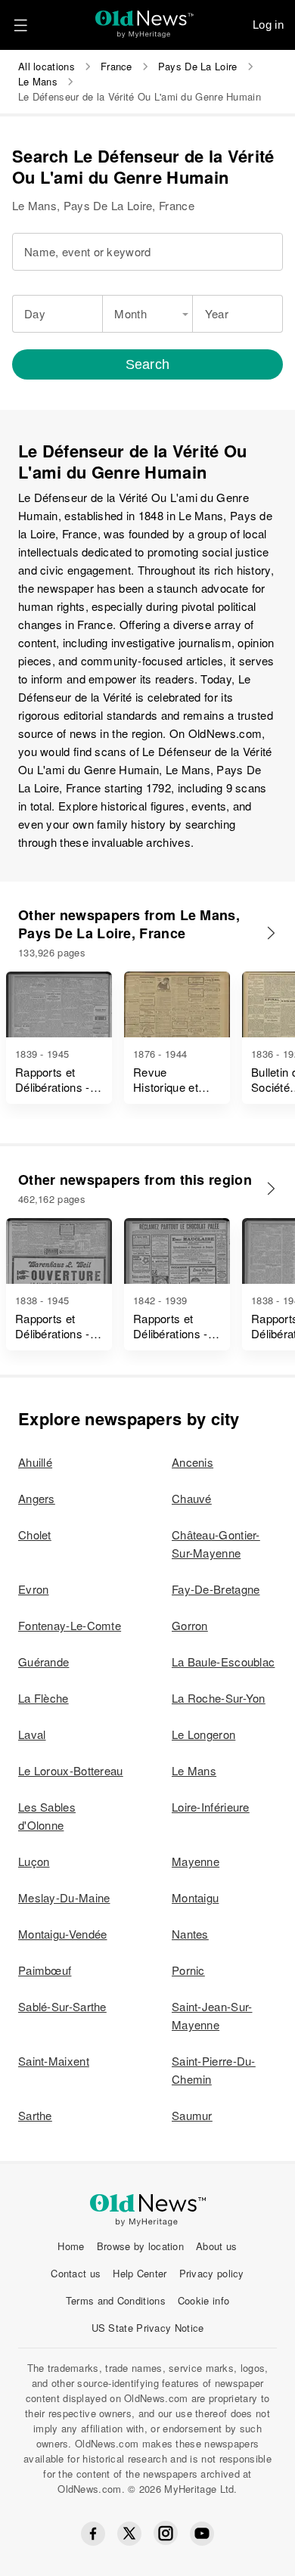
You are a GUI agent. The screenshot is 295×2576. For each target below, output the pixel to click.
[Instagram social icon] (166, 2533)
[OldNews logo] (145, 19)
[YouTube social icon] (202, 2534)
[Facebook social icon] (93, 2534)
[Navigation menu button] (20, 25)
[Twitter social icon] (129, 2534)
